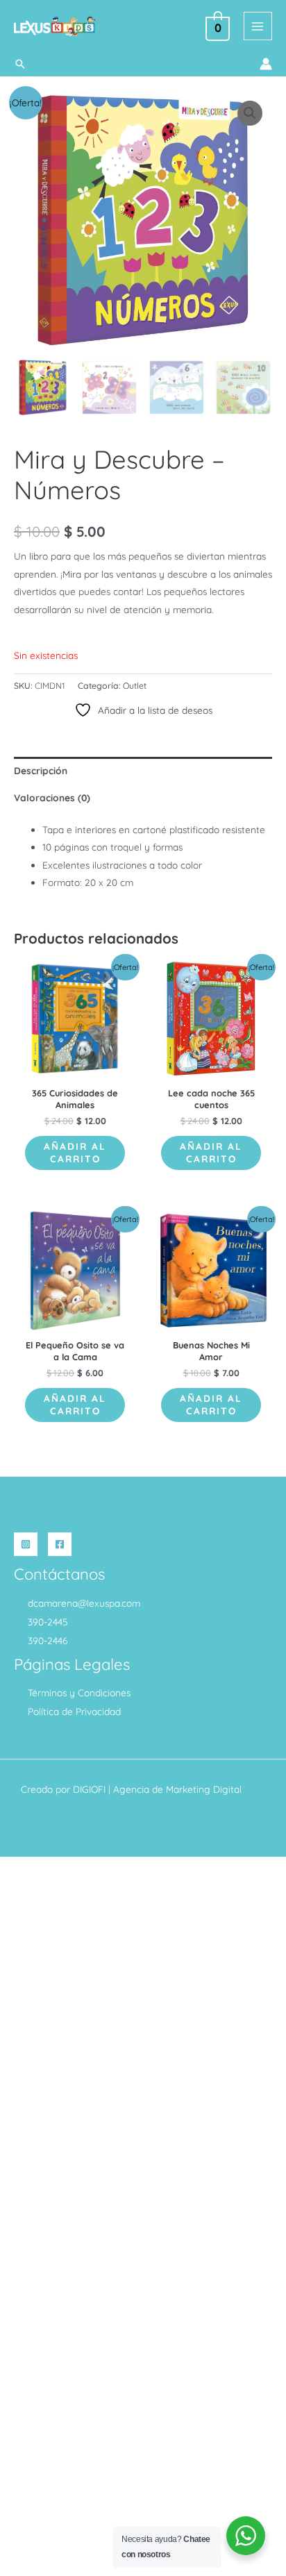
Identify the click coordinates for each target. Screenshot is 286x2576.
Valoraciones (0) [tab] (52, 797)
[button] (20, 64)
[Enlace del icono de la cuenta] (266, 64)
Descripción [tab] (41, 770)
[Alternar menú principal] (258, 26)
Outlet (135, 686)
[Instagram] (26, 1544)
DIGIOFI (89, 1789)
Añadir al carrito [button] (75, 1152)
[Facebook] (60, 1544)
